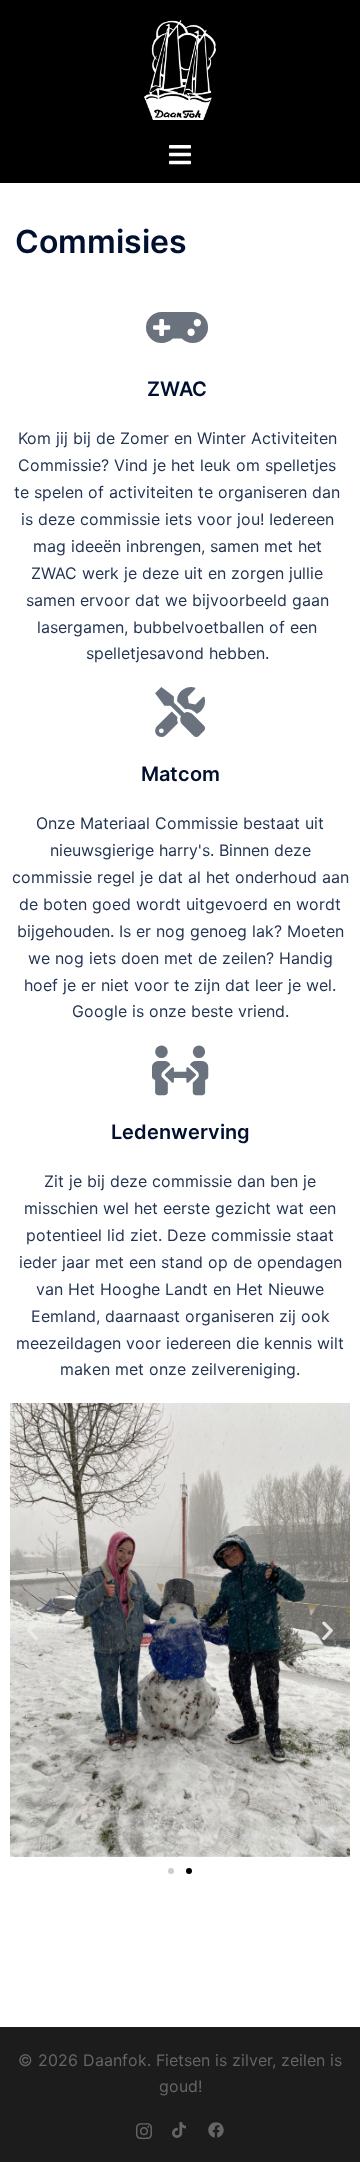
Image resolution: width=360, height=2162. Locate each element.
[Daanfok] (180, 68)
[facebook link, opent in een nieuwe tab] (216, 2128)
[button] (32, 1629)
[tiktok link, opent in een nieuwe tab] (180, 2128)
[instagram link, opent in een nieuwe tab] (144, 2128)
